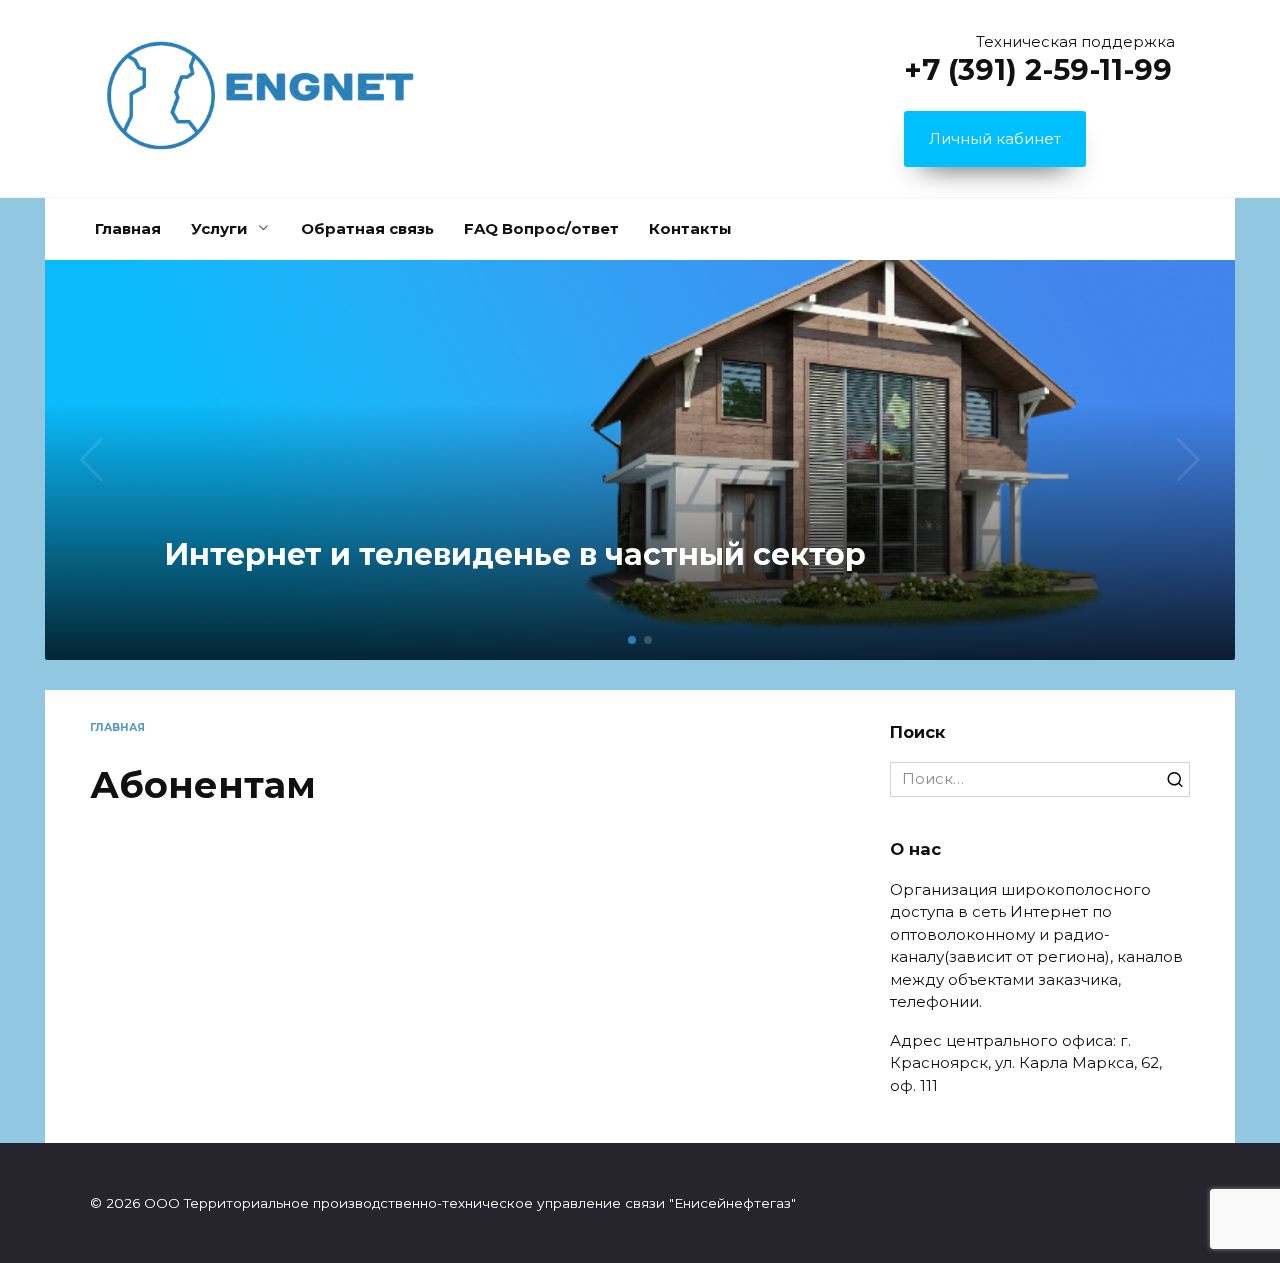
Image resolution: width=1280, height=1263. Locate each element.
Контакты (690, 228)
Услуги (219, 228)
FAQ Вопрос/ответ (541, 228)
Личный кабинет (995, 138)
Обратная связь (367, 228)
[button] (632, 640)
